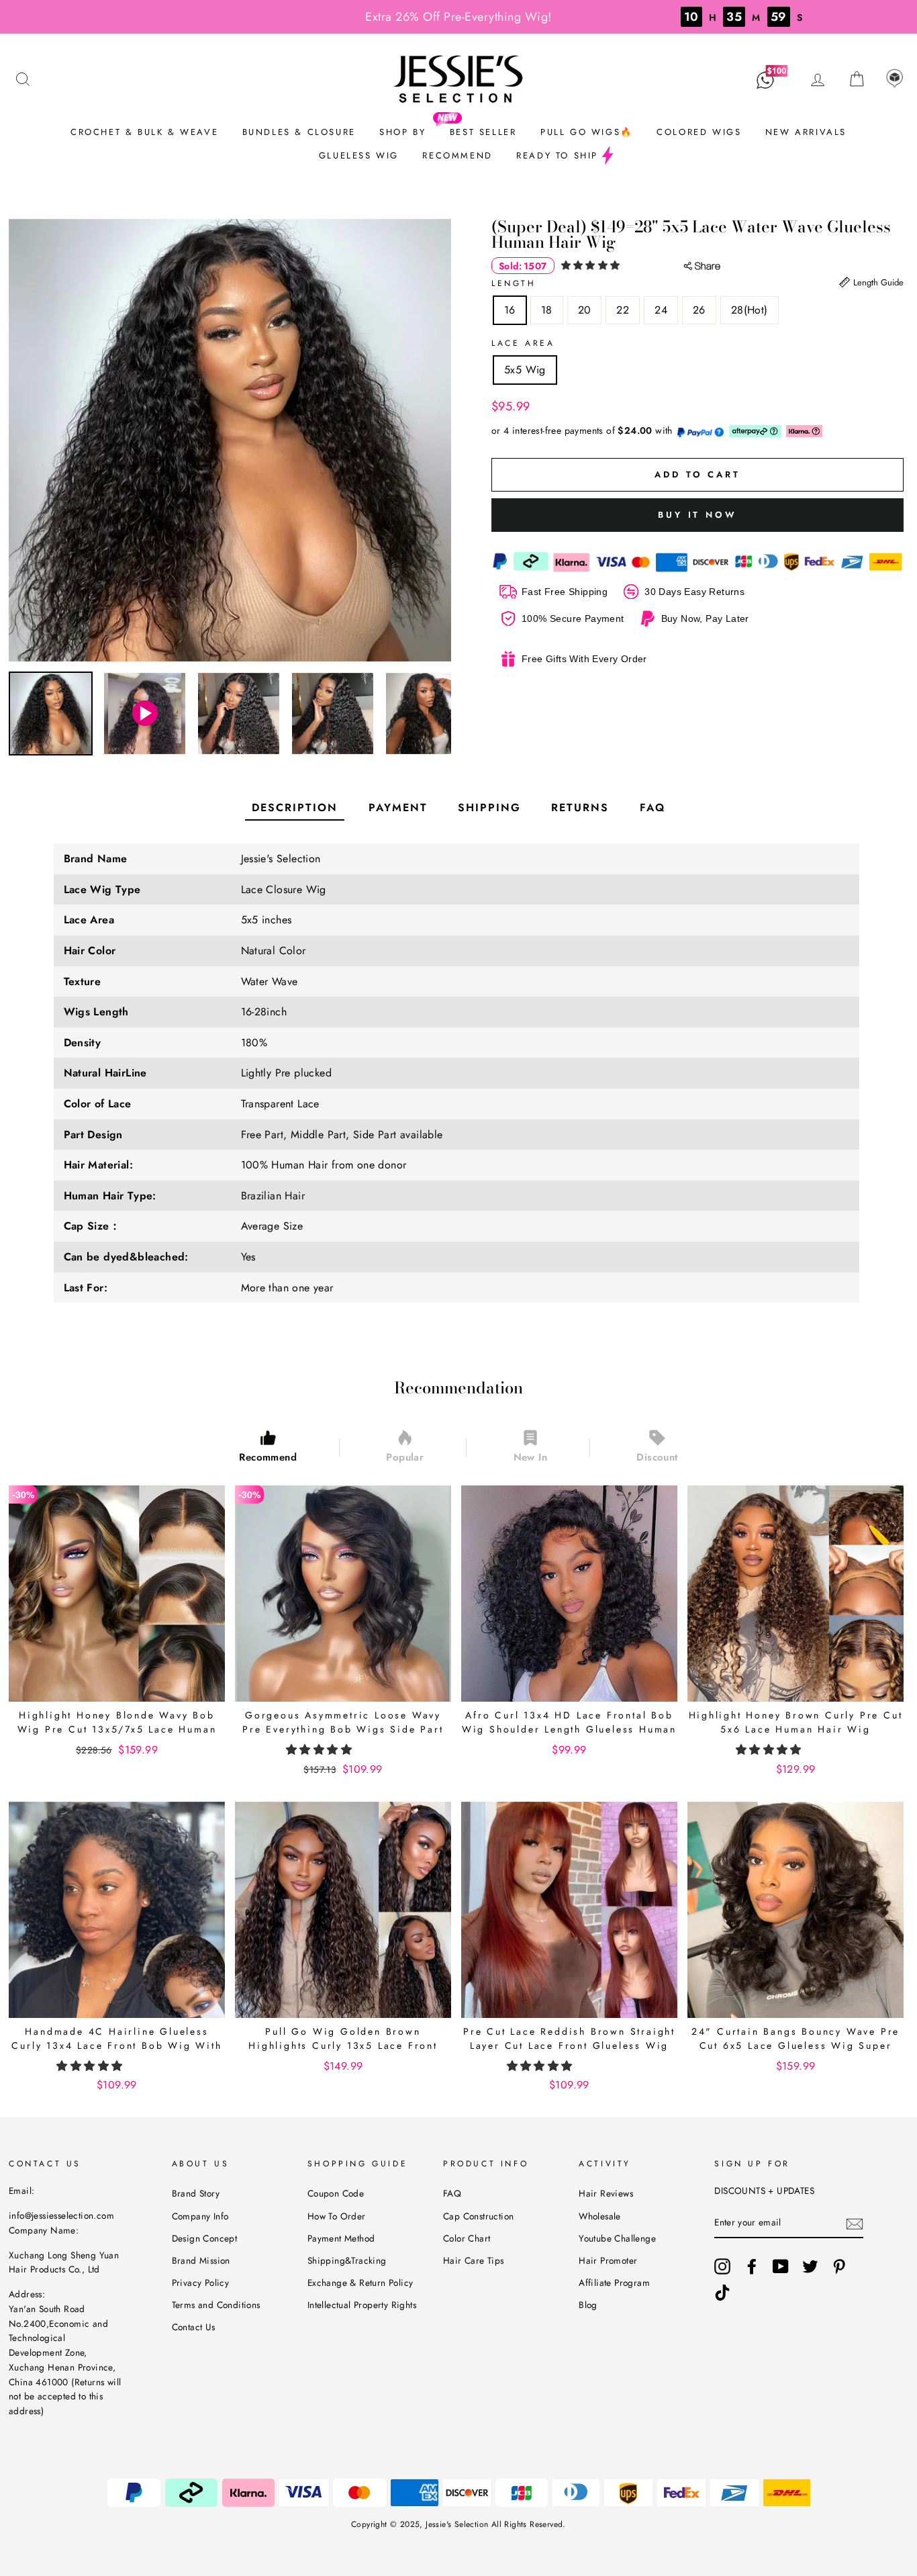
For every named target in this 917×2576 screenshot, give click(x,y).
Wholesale (600, 2216)
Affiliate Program (614, 2283)
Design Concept (205, 2238)
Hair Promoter (608, 2260)
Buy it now (697, 515)
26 (699, 310)
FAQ (653, 808)
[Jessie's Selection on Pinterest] (839, 2266)
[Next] (443, 714)
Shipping (489, 808)
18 (547, 310)
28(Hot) (750, 310)
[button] (592, 265)
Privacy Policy (201, 2283)
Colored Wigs (699, 132)
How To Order (337, 2216)
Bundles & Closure (299, 132)
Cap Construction (478, 2216)
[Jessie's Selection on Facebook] (752, 2266)
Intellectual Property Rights (362, 2305)
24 (661, 310)
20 (585, 310)
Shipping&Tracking (347, 2260)
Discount (657, 1457)
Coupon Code (336, 2193)
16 (510, 310)
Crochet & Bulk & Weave (144, 132)
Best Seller (483, 132)
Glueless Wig (359, 155)
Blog (588, 2305)
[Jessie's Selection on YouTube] (781, 2266)
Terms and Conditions (216, 2305)
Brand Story (196, 2193)
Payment (398, 808)
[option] (230, 440)
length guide (877, 282)
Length (514, 283)
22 (623, 310)
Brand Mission (201, 2260)
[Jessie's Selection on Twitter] (810, 2266)
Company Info (200, 2216)
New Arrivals (806, 132)
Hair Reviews (606, 2193)
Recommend (457, 155)
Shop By (402, 132)
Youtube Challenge (617, 2238)
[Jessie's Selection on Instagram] (722, 2266)
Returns (580, 808)
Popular (405, 1457)
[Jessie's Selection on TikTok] (722, 2293)
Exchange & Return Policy (360, 2283)
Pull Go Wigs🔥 (587, 132)
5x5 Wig (525, 370)
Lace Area (523, 343)
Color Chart (467, 2238)
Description (295, 808)
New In (530, 1457)
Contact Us (194, 2327)
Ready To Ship (557, 155)
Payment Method (341, 2238)
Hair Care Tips (474, 2260)
